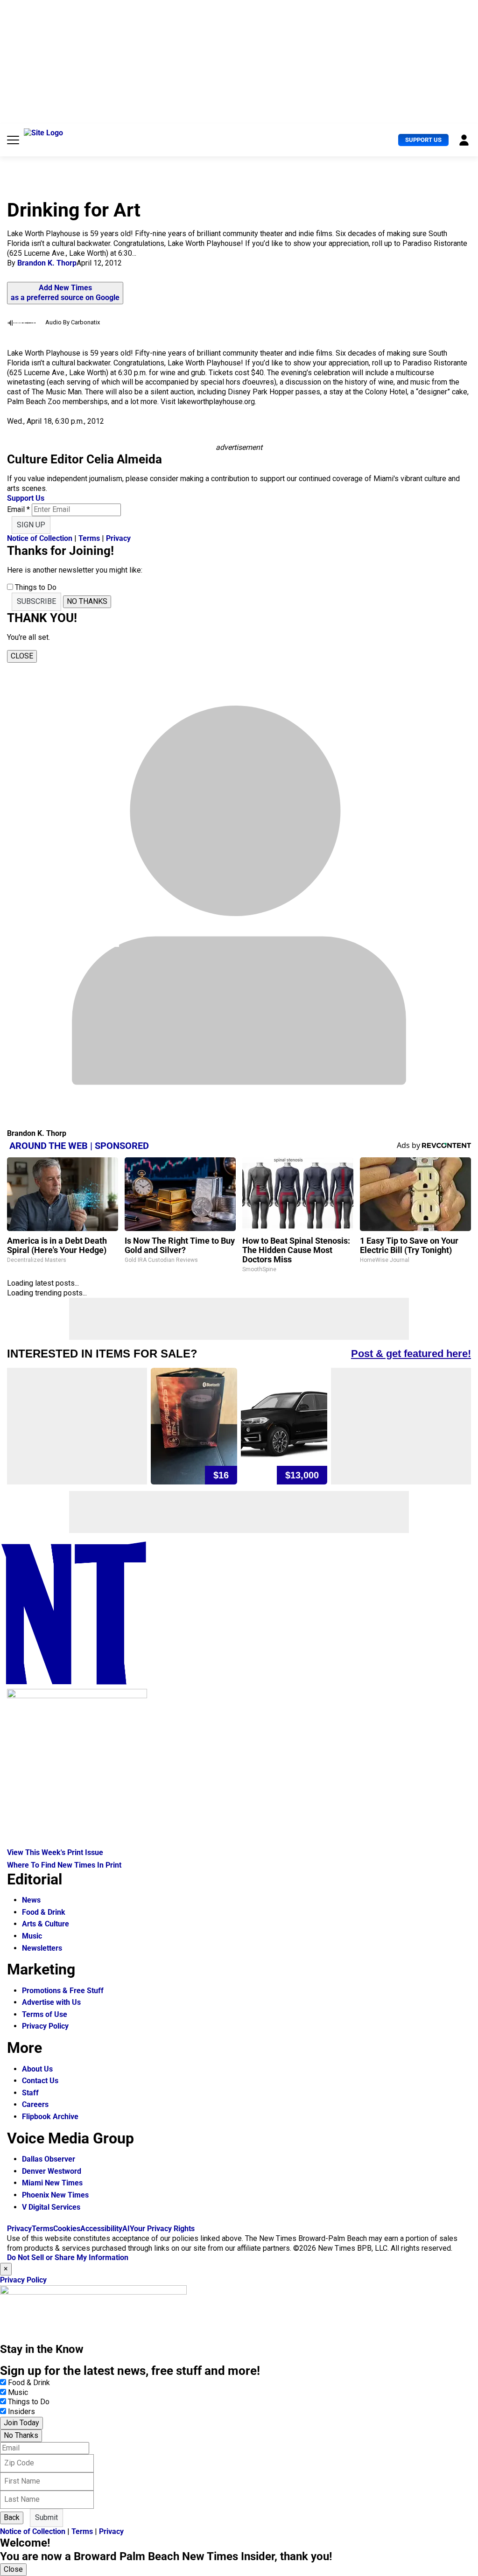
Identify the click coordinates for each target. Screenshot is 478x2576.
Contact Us (40, 2081)
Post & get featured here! (411, 1354)
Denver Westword (52, 2171)
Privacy (118, 538)
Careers (35, 2104)
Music (32, 1936)
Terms (89, 538)
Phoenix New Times (55, 2195)
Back (12, 2517)
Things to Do (29, 2402)
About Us (37, 2069)
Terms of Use (45, 2014)
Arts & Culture (46, 1924)
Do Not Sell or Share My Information (68, 2257)
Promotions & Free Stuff (63, 1991)
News (31, 1900)
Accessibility (101, 2229)
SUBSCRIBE (36, 601)
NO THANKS (87, 601)
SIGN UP (31, 525)
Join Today (21, 2423)
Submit (46, 2517)
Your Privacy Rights (162, 2229)
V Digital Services (51, 2207)
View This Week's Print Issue (55, 1852)
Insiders (21, 2411)
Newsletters (42, 1948)
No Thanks (21, 2435)
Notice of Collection (40, 538)
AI (126, 2229)
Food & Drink (44, 1912)
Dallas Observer (49, 2159)
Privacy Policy (45, 2026)
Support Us (423, 140)
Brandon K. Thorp (47, 263)
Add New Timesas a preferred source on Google (65, 293)
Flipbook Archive (50, 2117)
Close (13, 2569)
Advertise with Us (51, 2002)
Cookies (67, 2229)
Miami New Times (52, 2183)
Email (18, 509)
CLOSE (22, 656)
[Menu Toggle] (13, 140)
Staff (30, 2093)
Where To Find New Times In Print (64, 1865)
